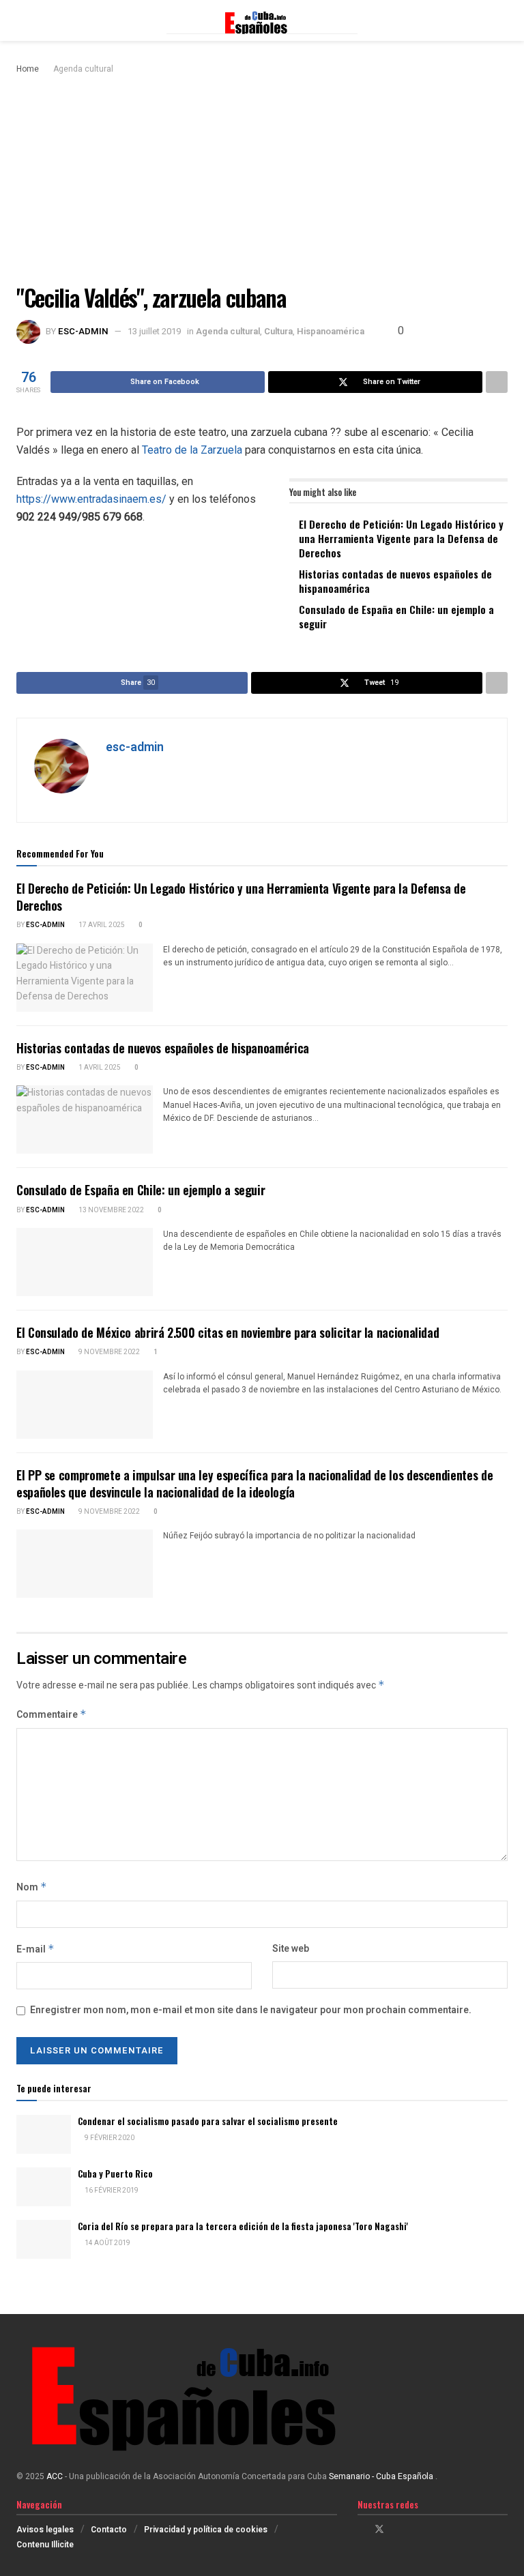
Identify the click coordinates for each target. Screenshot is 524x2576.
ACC (55, 2476)
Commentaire (52, 1715)
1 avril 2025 (99, 1068)
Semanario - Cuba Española (382, 2476)
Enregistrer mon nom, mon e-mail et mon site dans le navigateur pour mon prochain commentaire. (251, 2010)
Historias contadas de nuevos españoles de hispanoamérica (395, 581)
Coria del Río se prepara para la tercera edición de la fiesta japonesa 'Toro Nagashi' (243, 2226)
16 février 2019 (111, 2191)
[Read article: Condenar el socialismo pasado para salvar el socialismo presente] (44, 2134)
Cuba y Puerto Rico (115, 2173)
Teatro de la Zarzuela (192, 450)
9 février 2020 (109, 2138)
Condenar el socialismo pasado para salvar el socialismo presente (208, 2121)
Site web (291, 1949)
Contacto (109, 2530)
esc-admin (83, 331)
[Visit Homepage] (262, 20)
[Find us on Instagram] (397, 2530)
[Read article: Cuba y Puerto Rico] (44, 2187)
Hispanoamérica (331, 331)
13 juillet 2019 (154, 331)
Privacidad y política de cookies (206, 2530)
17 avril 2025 (101, 925)
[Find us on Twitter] (379, 2530)
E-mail (35, 1949)
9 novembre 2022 (108, 1352)
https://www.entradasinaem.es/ (91, 499)
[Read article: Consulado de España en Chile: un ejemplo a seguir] (85, 1262)
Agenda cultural (83, 69)
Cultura (278, 331)
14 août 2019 (107, 2243)
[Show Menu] (22, 20)
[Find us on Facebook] (361, 2530)
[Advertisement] (262, 179)
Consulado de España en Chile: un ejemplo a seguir (396, 616)
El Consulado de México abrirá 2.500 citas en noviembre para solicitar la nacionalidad (228, 1332)
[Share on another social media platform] (497, 382)
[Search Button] (502, 20)
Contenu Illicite (45, 2545)
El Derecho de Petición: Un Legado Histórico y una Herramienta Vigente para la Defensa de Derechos (401, 538)
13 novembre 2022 (111, 1210)
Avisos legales (45, 2530)
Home (28, 69)
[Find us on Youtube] (414, 2530)
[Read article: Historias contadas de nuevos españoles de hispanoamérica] (85, 1119)
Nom (32, 1887)
